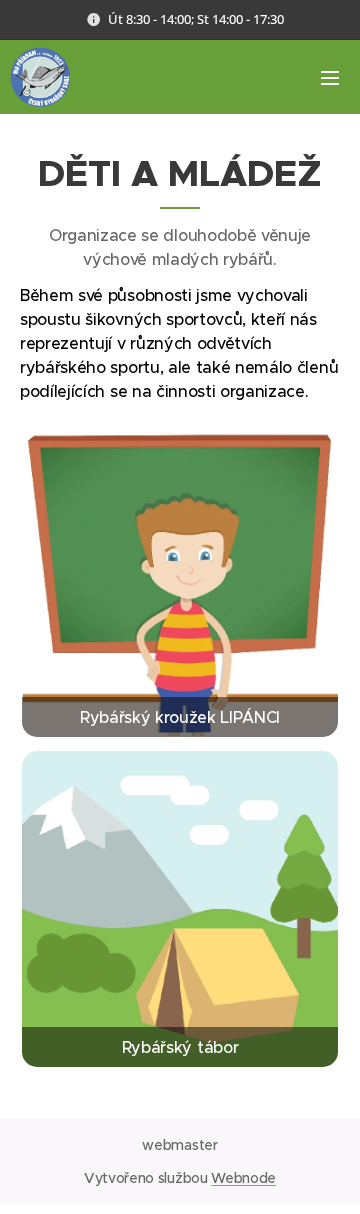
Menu (330, 77)
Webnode (243, 1178)
